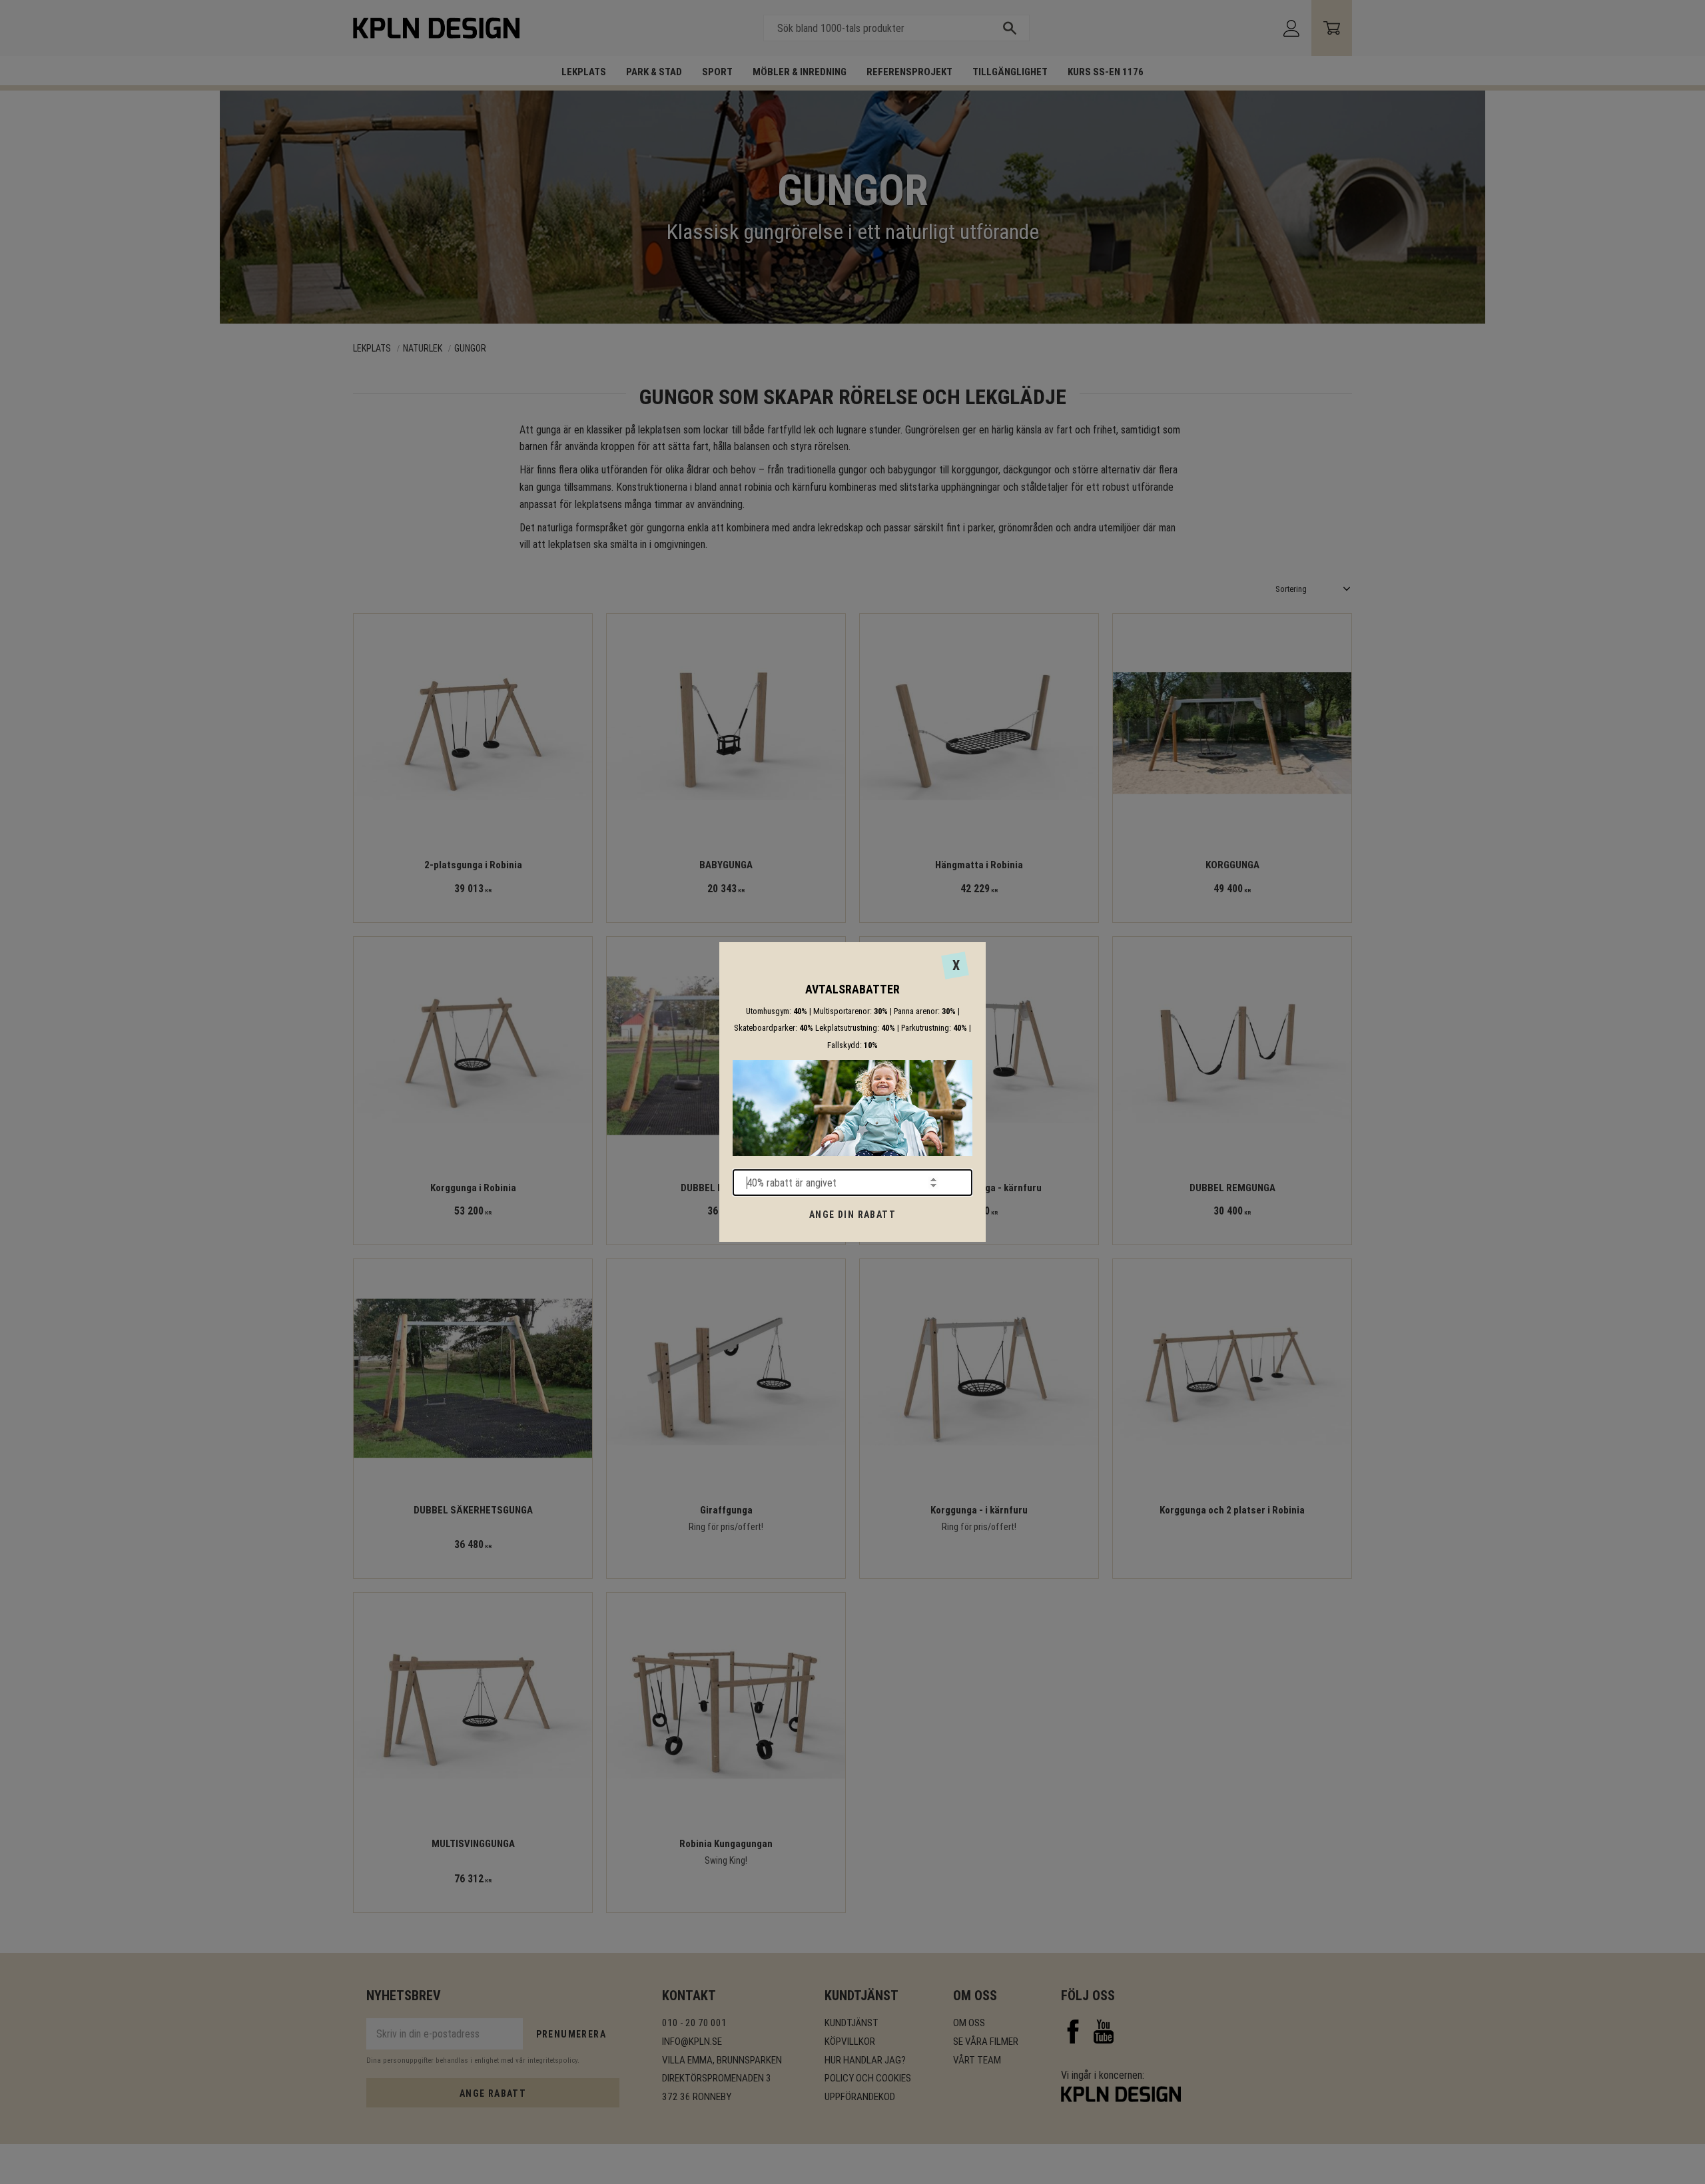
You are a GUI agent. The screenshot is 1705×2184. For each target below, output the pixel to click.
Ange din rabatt (852, 1215)
